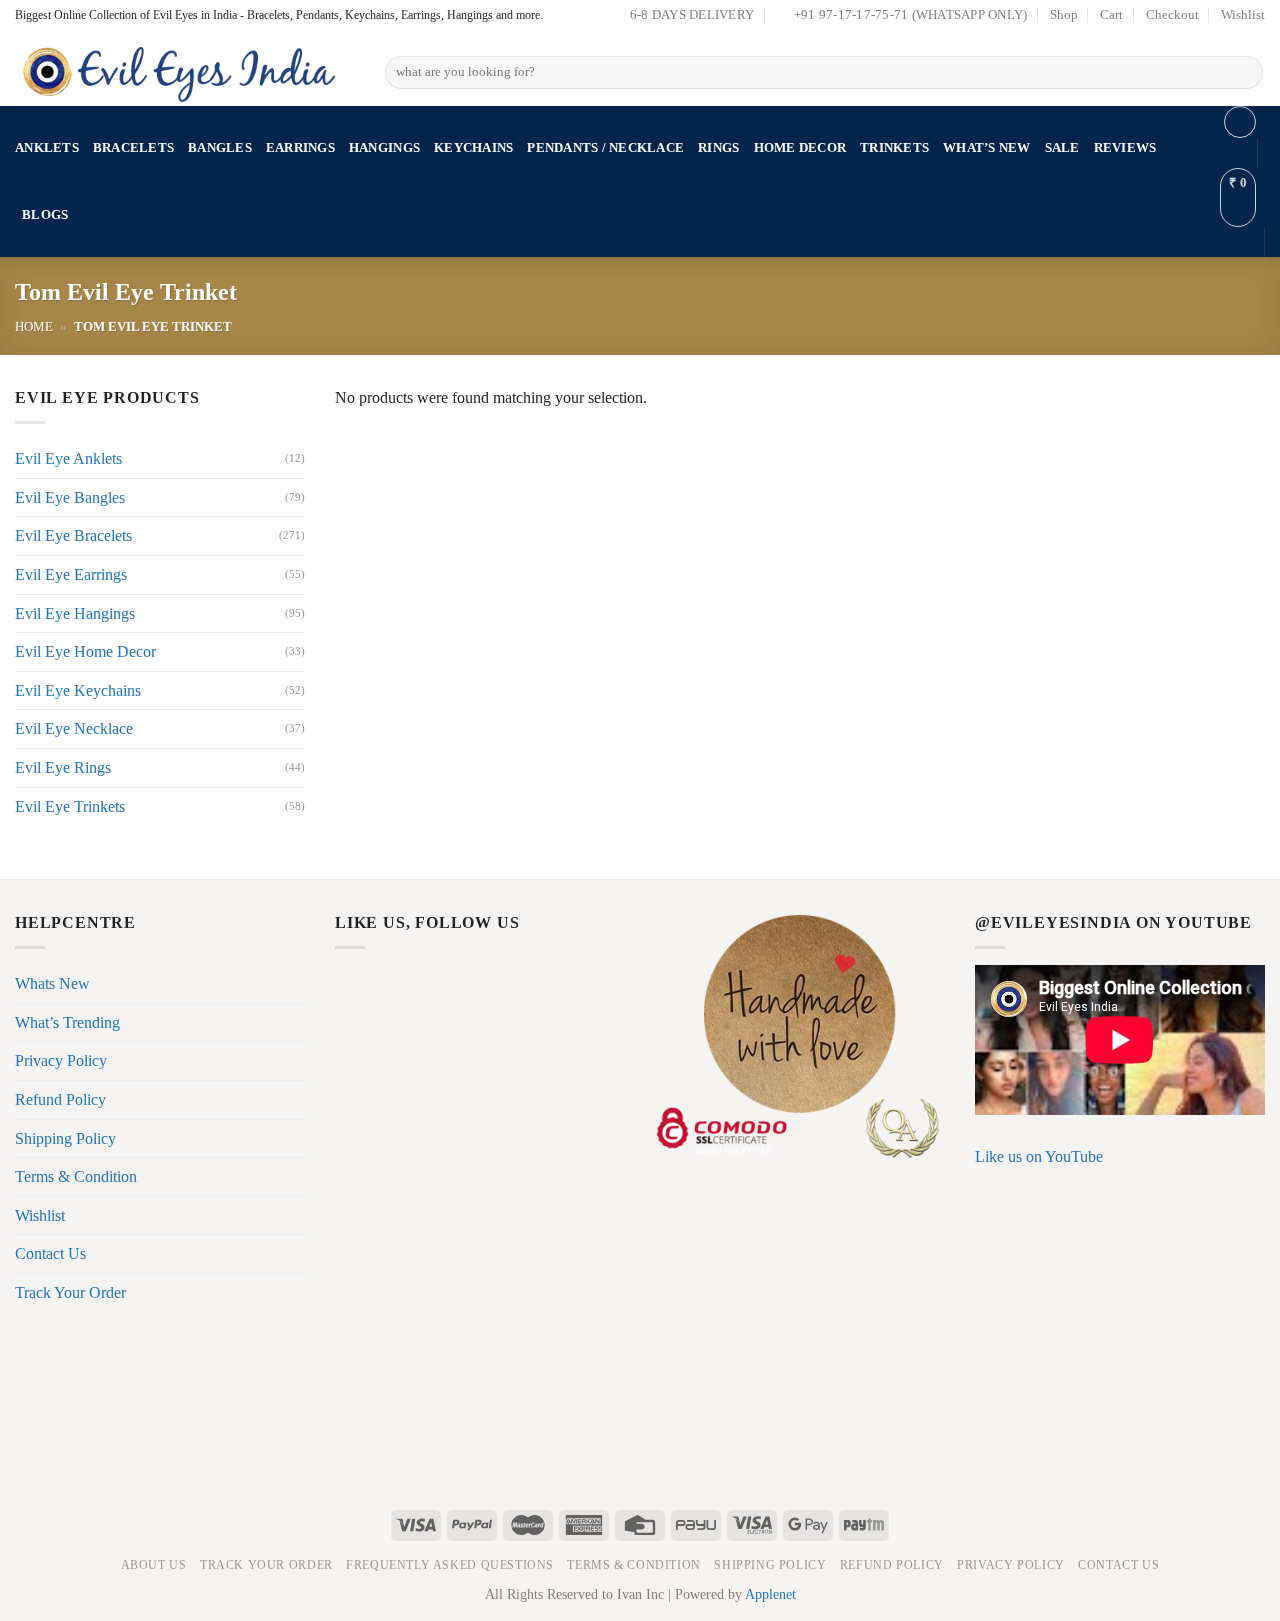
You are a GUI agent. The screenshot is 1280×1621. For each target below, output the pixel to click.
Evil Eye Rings (63, 767)
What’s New (987, 148)
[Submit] (1244, 73)
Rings (718, 148)
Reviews (1125, 148)
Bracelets (133, 148)
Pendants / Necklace (605, 148)
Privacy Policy (61, 1060)
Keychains (473, 148)
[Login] (1240, 122)
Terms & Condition (76, 1176)
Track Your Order (70, 1292)
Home (34, 327)
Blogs (45, 215)
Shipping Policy (65, 1138)
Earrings (300, 148)
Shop (1064, 15)
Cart (1111, 15)
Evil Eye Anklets (68, 458)
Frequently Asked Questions (450, 1565)
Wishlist (1243, 15)
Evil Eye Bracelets (73, 535)
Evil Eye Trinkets (70, 806)
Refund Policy (60, 1099)
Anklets (47, 148)
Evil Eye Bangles (70, 497)
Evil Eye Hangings (75, 613)
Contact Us (50, 1253)
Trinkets (894, 148)
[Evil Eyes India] (185, 68)
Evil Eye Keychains (78, 690)
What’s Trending (67, 1022)
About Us (154, 1565)
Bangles (220, 148)
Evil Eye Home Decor (85, 651)
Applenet (770, 1594)
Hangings (384, 148)
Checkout (1172, 15)
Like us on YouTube (1039, 1156)
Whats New (52, 983)
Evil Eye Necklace (74, 728)
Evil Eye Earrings (71, 574)
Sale (1062, 148)
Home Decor (800, 148)
